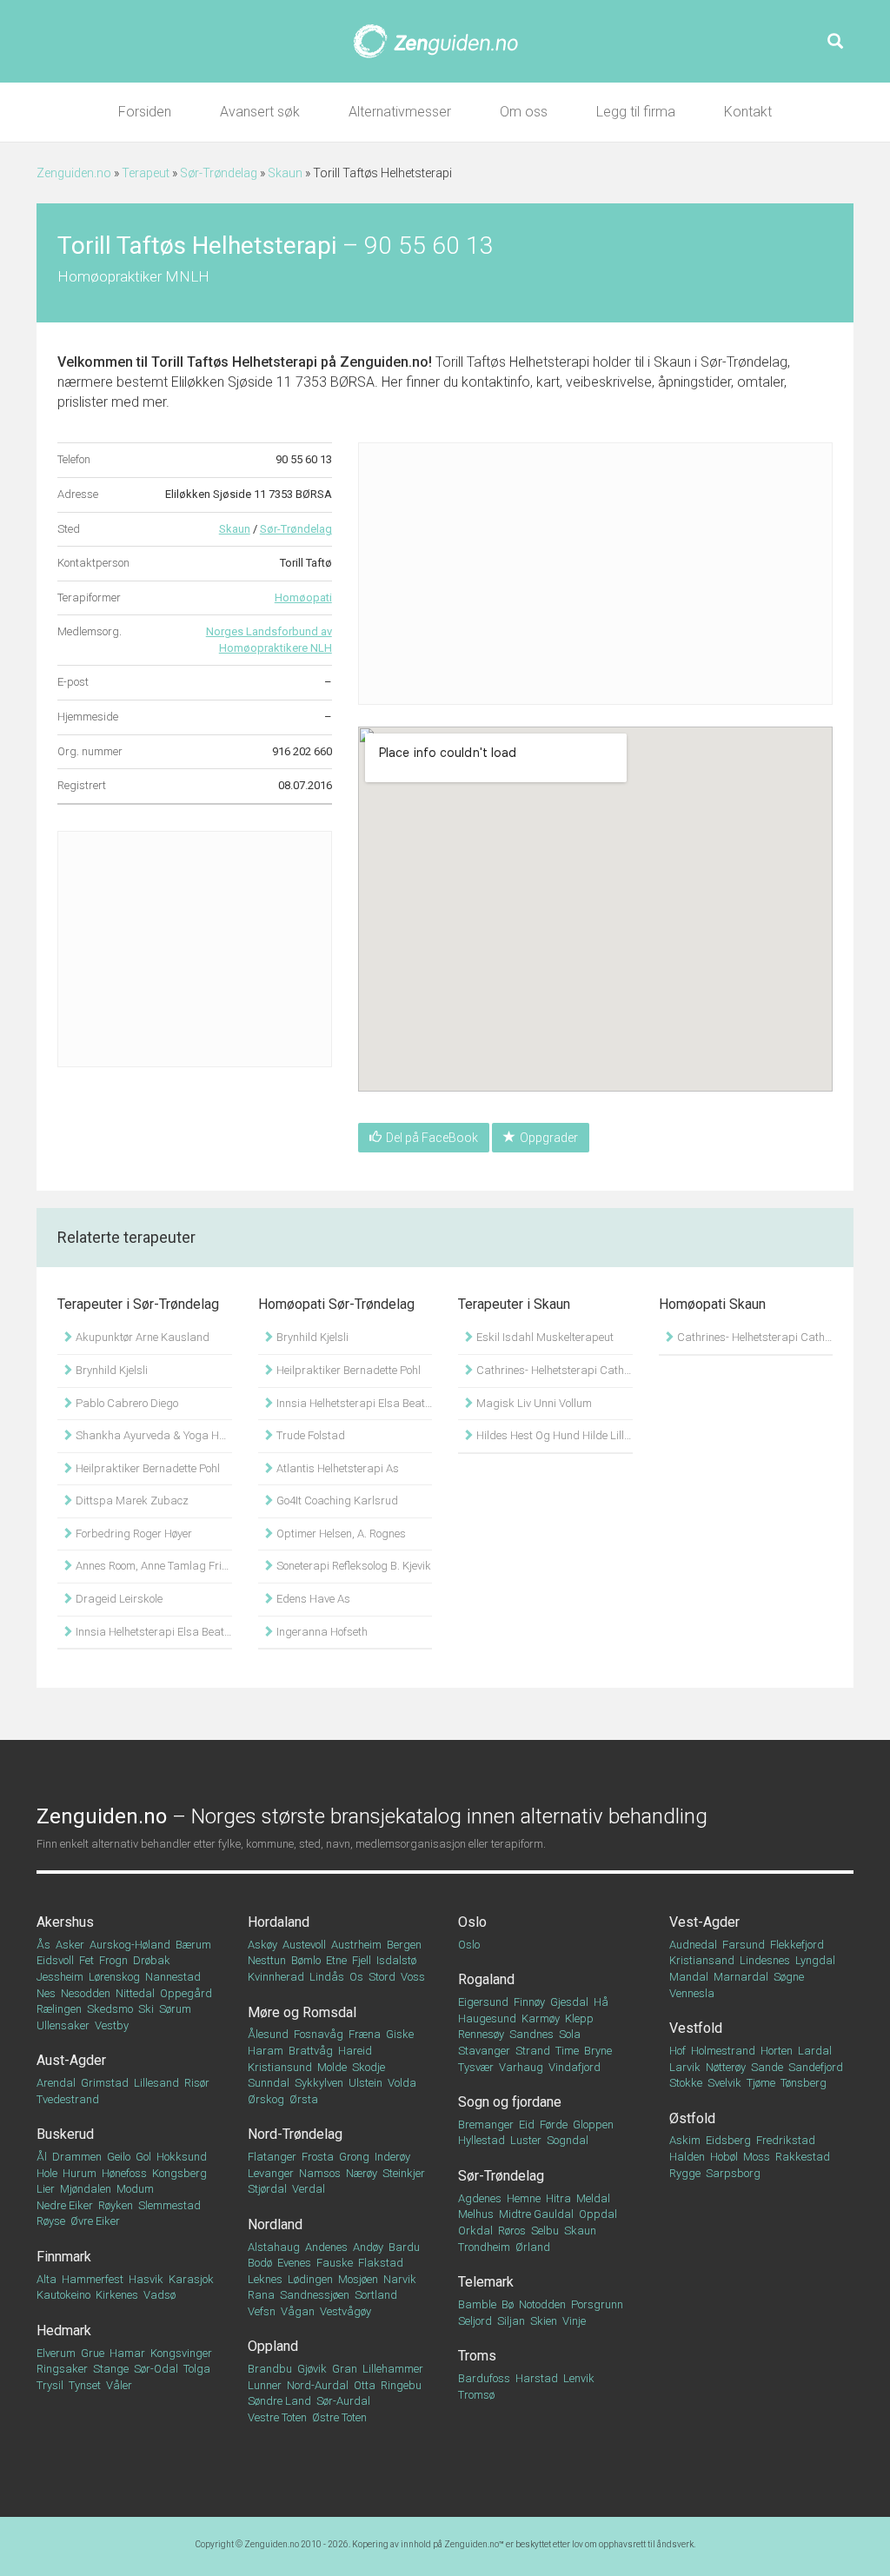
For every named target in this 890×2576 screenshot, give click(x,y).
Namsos (320, 2173)
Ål (42, 2157)
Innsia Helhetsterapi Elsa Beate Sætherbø (153, 1632)
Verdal (309, 2189)
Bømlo (306, 1960)
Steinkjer (404, 2173)
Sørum (175, 2009)
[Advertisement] (195, 949)
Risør (197, 2083)
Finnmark (64, 2257)
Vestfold (696, 2028)
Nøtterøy (726, 2067)
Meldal (593, 2198)
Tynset (85, 2385)
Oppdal (598, 2214)
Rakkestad (803, 2157)
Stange (111, 2369)
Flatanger (272, 2157)
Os (356, 1977)
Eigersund (483, 2002)
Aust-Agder (71, 2060)
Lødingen (310, 2279)
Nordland (275, 2224)
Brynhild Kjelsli (110, 1370)
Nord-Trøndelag (295, 2134)
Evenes (294, 2263)
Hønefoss (124, 2173)
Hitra (558, 2198)
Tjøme (761, 2083)
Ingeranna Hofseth (321, 1632)
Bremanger (486, 2125)
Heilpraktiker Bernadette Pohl (146, 1468)
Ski (146, 2009)
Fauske (335, 2263)
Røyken (116, 2205)
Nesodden (86, 1993)
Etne (336, 1960)
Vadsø (159, 2295)
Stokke (686, 2083)
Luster (526, 2140)
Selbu (545, 2231)
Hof (677, 2051)
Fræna (365, 2034)
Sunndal (269, 2083)
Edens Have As (312, 1599)
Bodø (260, 2263)
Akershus (65, 1922)
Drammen (77, 2157)
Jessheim (60, 1977)
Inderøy (392, 2157)
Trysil (50, 2385)
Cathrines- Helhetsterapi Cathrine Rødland (553, 1370)
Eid (527, 2125)
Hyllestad (482, 2140)
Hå (601, 2002)
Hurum (80, 2173)
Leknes (265, 2279)
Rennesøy (481, 2034)
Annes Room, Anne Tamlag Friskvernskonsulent (153, 1566)
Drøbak (152, 1960)
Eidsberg (728, 2140)
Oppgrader (549, 1138)
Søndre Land (279, 2401)
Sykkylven (319, 2083)
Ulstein (365, 2083)
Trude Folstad (309, 1435)
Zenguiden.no (74, 173)
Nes (46, 1993)
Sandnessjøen (315, 2295)
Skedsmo (110, 2009)
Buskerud (65, 2134)
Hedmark (64, 2330)
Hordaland (279, 1922)
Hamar (127, 2353)
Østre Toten (339, 2417)
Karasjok (191, 2279)
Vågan (298, 2311)
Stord (382, 1977)
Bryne (598, 2051)
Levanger (271, 2173)
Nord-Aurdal (318, 2385)
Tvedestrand (68, 2099)
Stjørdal (267, 2189)
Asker (70, 1945)
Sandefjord (816, 2067)
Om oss (524, 112)
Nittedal (135, 1993)
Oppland (273, 2346)
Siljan (511, 2321)
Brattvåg (311, 2051)
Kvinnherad (276, 1977)
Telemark (486, 2282)
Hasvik (146, 2279)
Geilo (119, 2157)
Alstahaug (274, 2247)
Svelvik (724, 2083)
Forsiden (145, 112)
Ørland (533, 2247)
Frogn (113, 1960)
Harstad (537, 2378)
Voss (413, 1977)
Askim (685, 2140)
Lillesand (156, 2083)
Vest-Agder (704, 1922)
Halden (687, 2157)
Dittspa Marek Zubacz (131, 1500)
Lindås (327, 1977)
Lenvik (579, 2378)
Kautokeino (63, 2295)
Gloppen (593, 2125)
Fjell (362, 1960)
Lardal (815, 2051)
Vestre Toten (277, 2417)
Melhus (476, 2214)
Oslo (472, 1922)
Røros (512, 2231)
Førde (554, 2125)
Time (567, 2051)
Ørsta (304, 2099)
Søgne (789, 1977)
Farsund (744, 1945)
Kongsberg (179, 2173)
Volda (402, 2083)
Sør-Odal (156, 2369)
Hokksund (182, 2157)
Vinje (574, 2321)
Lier (46, 2189)
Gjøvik (312, 2369)
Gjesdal (569, 2002)
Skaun (285, 173)
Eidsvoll (55, 1960)
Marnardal (741, 1977)
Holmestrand (723, 2051)
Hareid (355, 2051)
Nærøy (362, 2173)
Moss (757, 2157)
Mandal (689, 1977)
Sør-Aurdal (343, 2401)
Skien (544, 2321)
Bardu (404, 2247)
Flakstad (381, 2263)
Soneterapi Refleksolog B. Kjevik (352, 1566)
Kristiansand (702, 1960)
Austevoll (304, 1945)
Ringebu (401, 2385)
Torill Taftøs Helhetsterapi (234, 362)
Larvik (685, 2067)
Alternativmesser (400, 112)
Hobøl (724, 2157)
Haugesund (487, 2018)
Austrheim (356, 1945)
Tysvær (476, 2067)
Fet (86, 1960)
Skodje (369, 2067)
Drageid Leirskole (118, 1599)
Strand (533, 2051)
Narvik (400, 2279)
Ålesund (268, 2034)
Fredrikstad (786, 2140)
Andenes (326, 2247)
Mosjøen (358, 2279)
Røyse (51, 2221)
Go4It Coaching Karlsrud (336, 1500)
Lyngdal (815, 1960)
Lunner (265, 2385)
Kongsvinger (181, 2353)
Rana (261, 2295)
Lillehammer (393, 2369)
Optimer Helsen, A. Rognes (340, 1534)
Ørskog (266, 2099)
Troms (477, 2356)
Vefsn (262, 2311)
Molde (332, 2067)
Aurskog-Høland (130, 1945)
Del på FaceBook (432, 1138)
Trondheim (484, 2247)
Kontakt (748, 112)
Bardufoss (484, 2378)
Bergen (404, 1945)
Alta (46, 2279)
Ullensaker (63, 2025)
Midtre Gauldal (536, 2214)
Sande (767, 2067)
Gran (345, 2369)
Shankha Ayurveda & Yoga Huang (153, 1435)
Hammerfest (93, 2279)
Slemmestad (169, 2205)
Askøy (262, 1945)
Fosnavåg (319, 2034)
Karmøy (541, 2018)
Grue (93, 2353)
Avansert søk (260, 112)
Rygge (685, 2173)
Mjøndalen (86, 2189)
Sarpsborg (733, 2173)
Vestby (112, 2025)
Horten (777, 2051)
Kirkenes (117, 2295)
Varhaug (521, 2067)
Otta (365, 2385)
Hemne (524, 2198)
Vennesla (692, 1993)
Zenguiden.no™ (474, 2544)
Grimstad (105, 2083)
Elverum (56, 2353)
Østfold (692, 2118)
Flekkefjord (797, 1945)
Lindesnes (765, 1960)
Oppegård (186, 1993)
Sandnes (531, 2034)
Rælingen (59, 2009)
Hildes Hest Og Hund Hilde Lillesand (553, 1435)
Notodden (542, 2304)
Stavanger (484, 2051)
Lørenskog (114, 1977)
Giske (400, 2034)
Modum (135, 2189)
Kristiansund (280, 2067)
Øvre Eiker (95, 2221)
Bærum (193, 1945)
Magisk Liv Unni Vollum (533, 1403)
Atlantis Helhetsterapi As (336, 1468)
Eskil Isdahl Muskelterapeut (544, 1337)
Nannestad (173, 1977)
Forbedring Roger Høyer (133, 1534)
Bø (508, 2304)
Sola (570, 2034)
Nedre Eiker (65, 2205)
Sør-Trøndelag (219, 173)
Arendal (56, 2083)
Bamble (477, 2304)
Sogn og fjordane (510, 2102)
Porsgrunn (597, 2304)
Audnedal (693, 1945)
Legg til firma (636, 112)
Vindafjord (575, 2067)
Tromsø (476, 2395)
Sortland (376, 2295)
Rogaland (486, 1979)
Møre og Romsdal (302, 2012)
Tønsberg (804, 2083)
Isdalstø (396, 1960)
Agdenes (480, 2198)
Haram (266, 2051)
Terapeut (146, 173)
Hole (47, 2173)
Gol (143, 2157)
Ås (43, 1945)
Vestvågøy (345, 2311)
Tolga (197, 2369)
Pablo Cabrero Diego (126, 1403)
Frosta (318, 2157)
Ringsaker (62, 2369)
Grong (354, 2157)
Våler (119, 2385)
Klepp (579, 2018)
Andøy (368, 2247)
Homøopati (303, 598)
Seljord (475, 2321)
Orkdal (475, 2231)
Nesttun (267, 1960)
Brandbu (270, 2369)
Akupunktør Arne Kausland (141, 1337)
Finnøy (529, 2002)
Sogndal (568, 2140)
